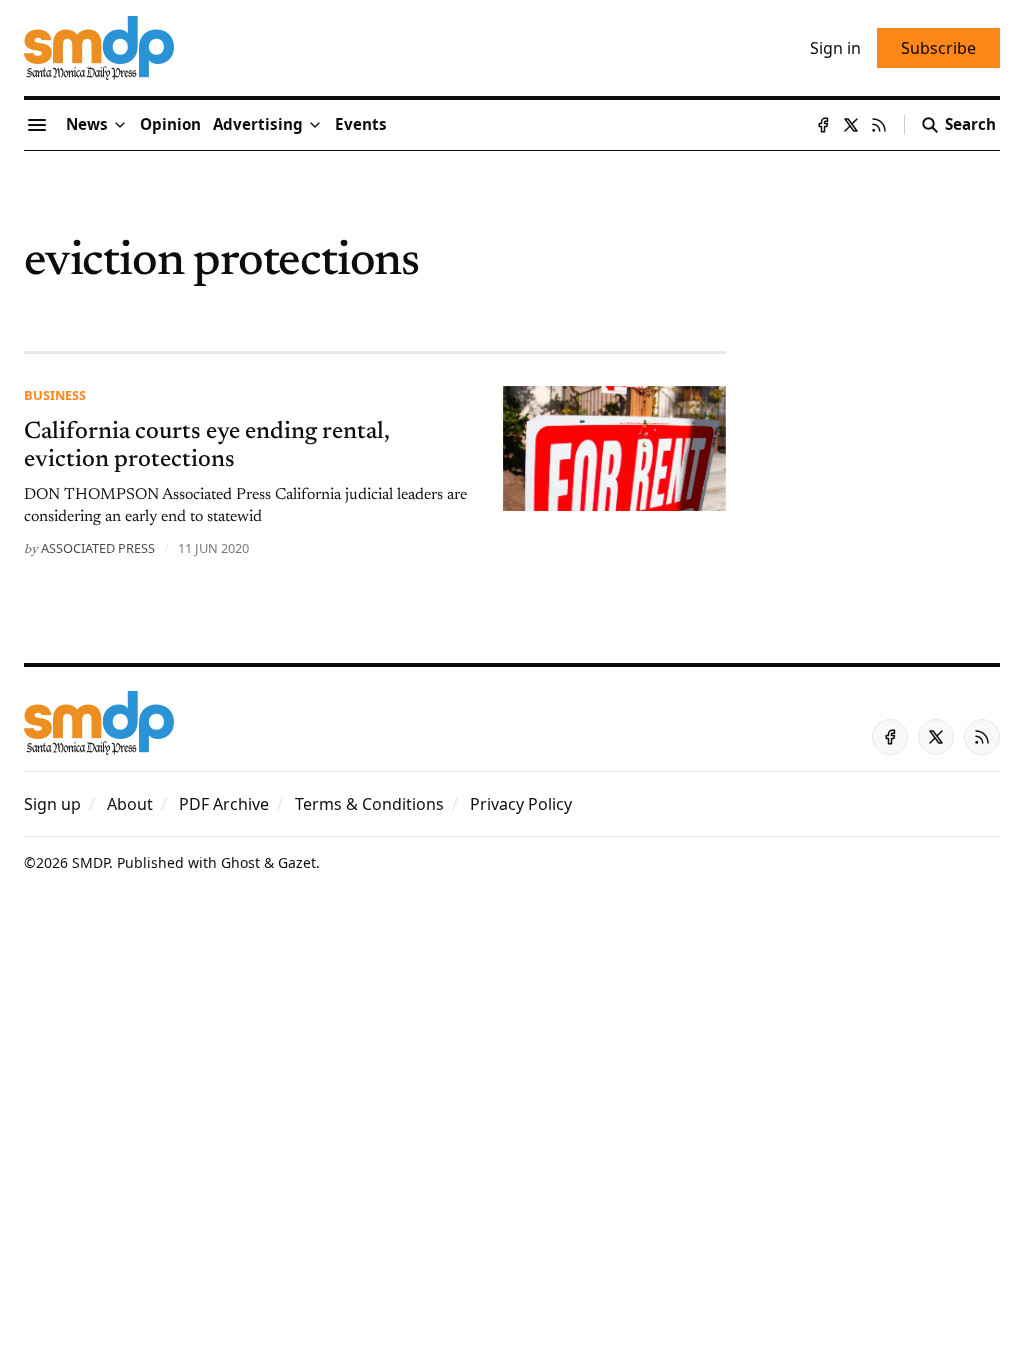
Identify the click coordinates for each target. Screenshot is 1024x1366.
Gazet (297, 862)
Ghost (240, 862)
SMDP (90, 862)
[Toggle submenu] (120, 125)
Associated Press (98, 548)
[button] (258, 125)
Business (55, 395)
